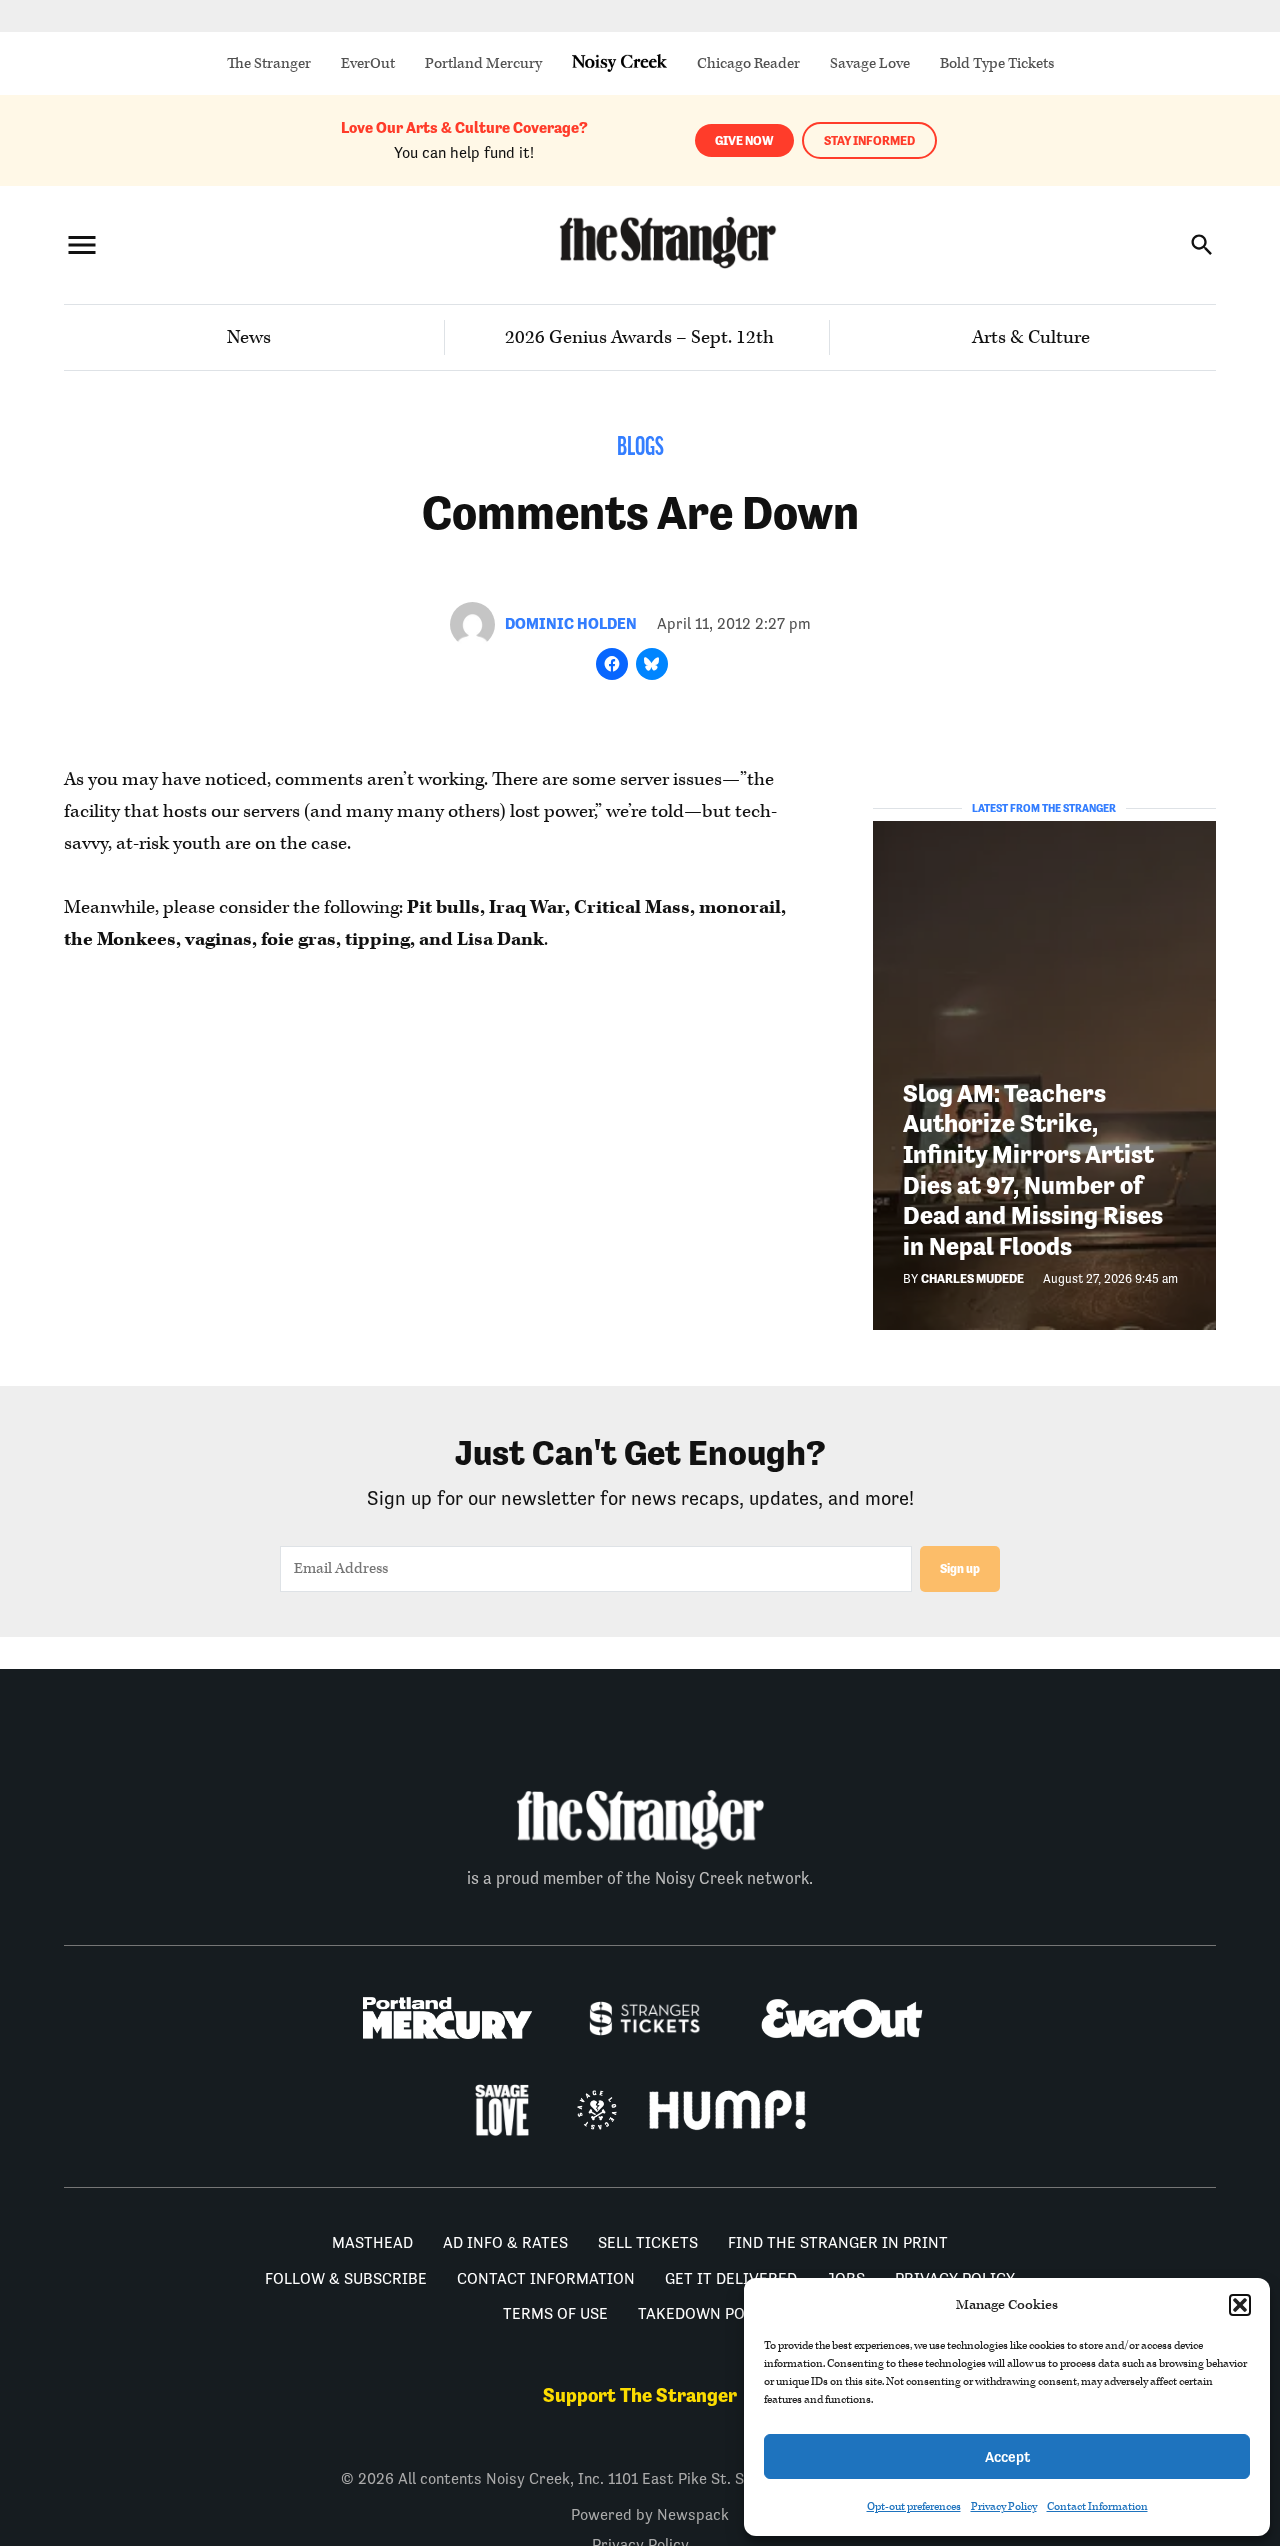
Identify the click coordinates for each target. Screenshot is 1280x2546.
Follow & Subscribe (346, 2278)
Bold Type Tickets (997, 63)
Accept (1007, 2456)
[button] (1240, 2305)
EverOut (368, 63)
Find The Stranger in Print (838, 2242)
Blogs (640, 448)
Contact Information (1097, 2506)
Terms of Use (555, 2313)
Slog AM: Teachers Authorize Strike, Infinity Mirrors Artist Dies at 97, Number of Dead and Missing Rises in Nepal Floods (1033, 1170)
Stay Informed (869, 140)
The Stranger (269, 63)
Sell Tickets (648, 2242)
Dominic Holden (571, 623)
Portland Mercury (483, 63)
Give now (744, 140)
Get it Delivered (731, 2278)
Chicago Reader (748, 63)
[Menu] (82, 244)
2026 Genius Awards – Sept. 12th (639, 337)
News (249, 337)
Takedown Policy (708, 2313)
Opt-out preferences (914, 2506)
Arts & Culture (1031, 337)
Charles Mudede (972, 1278)
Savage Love (870, 63)
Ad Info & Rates (505, 2242)
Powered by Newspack (650, 2514)
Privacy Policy (1004, 2506)
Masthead (372, 2242)
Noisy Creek (619, 63)
